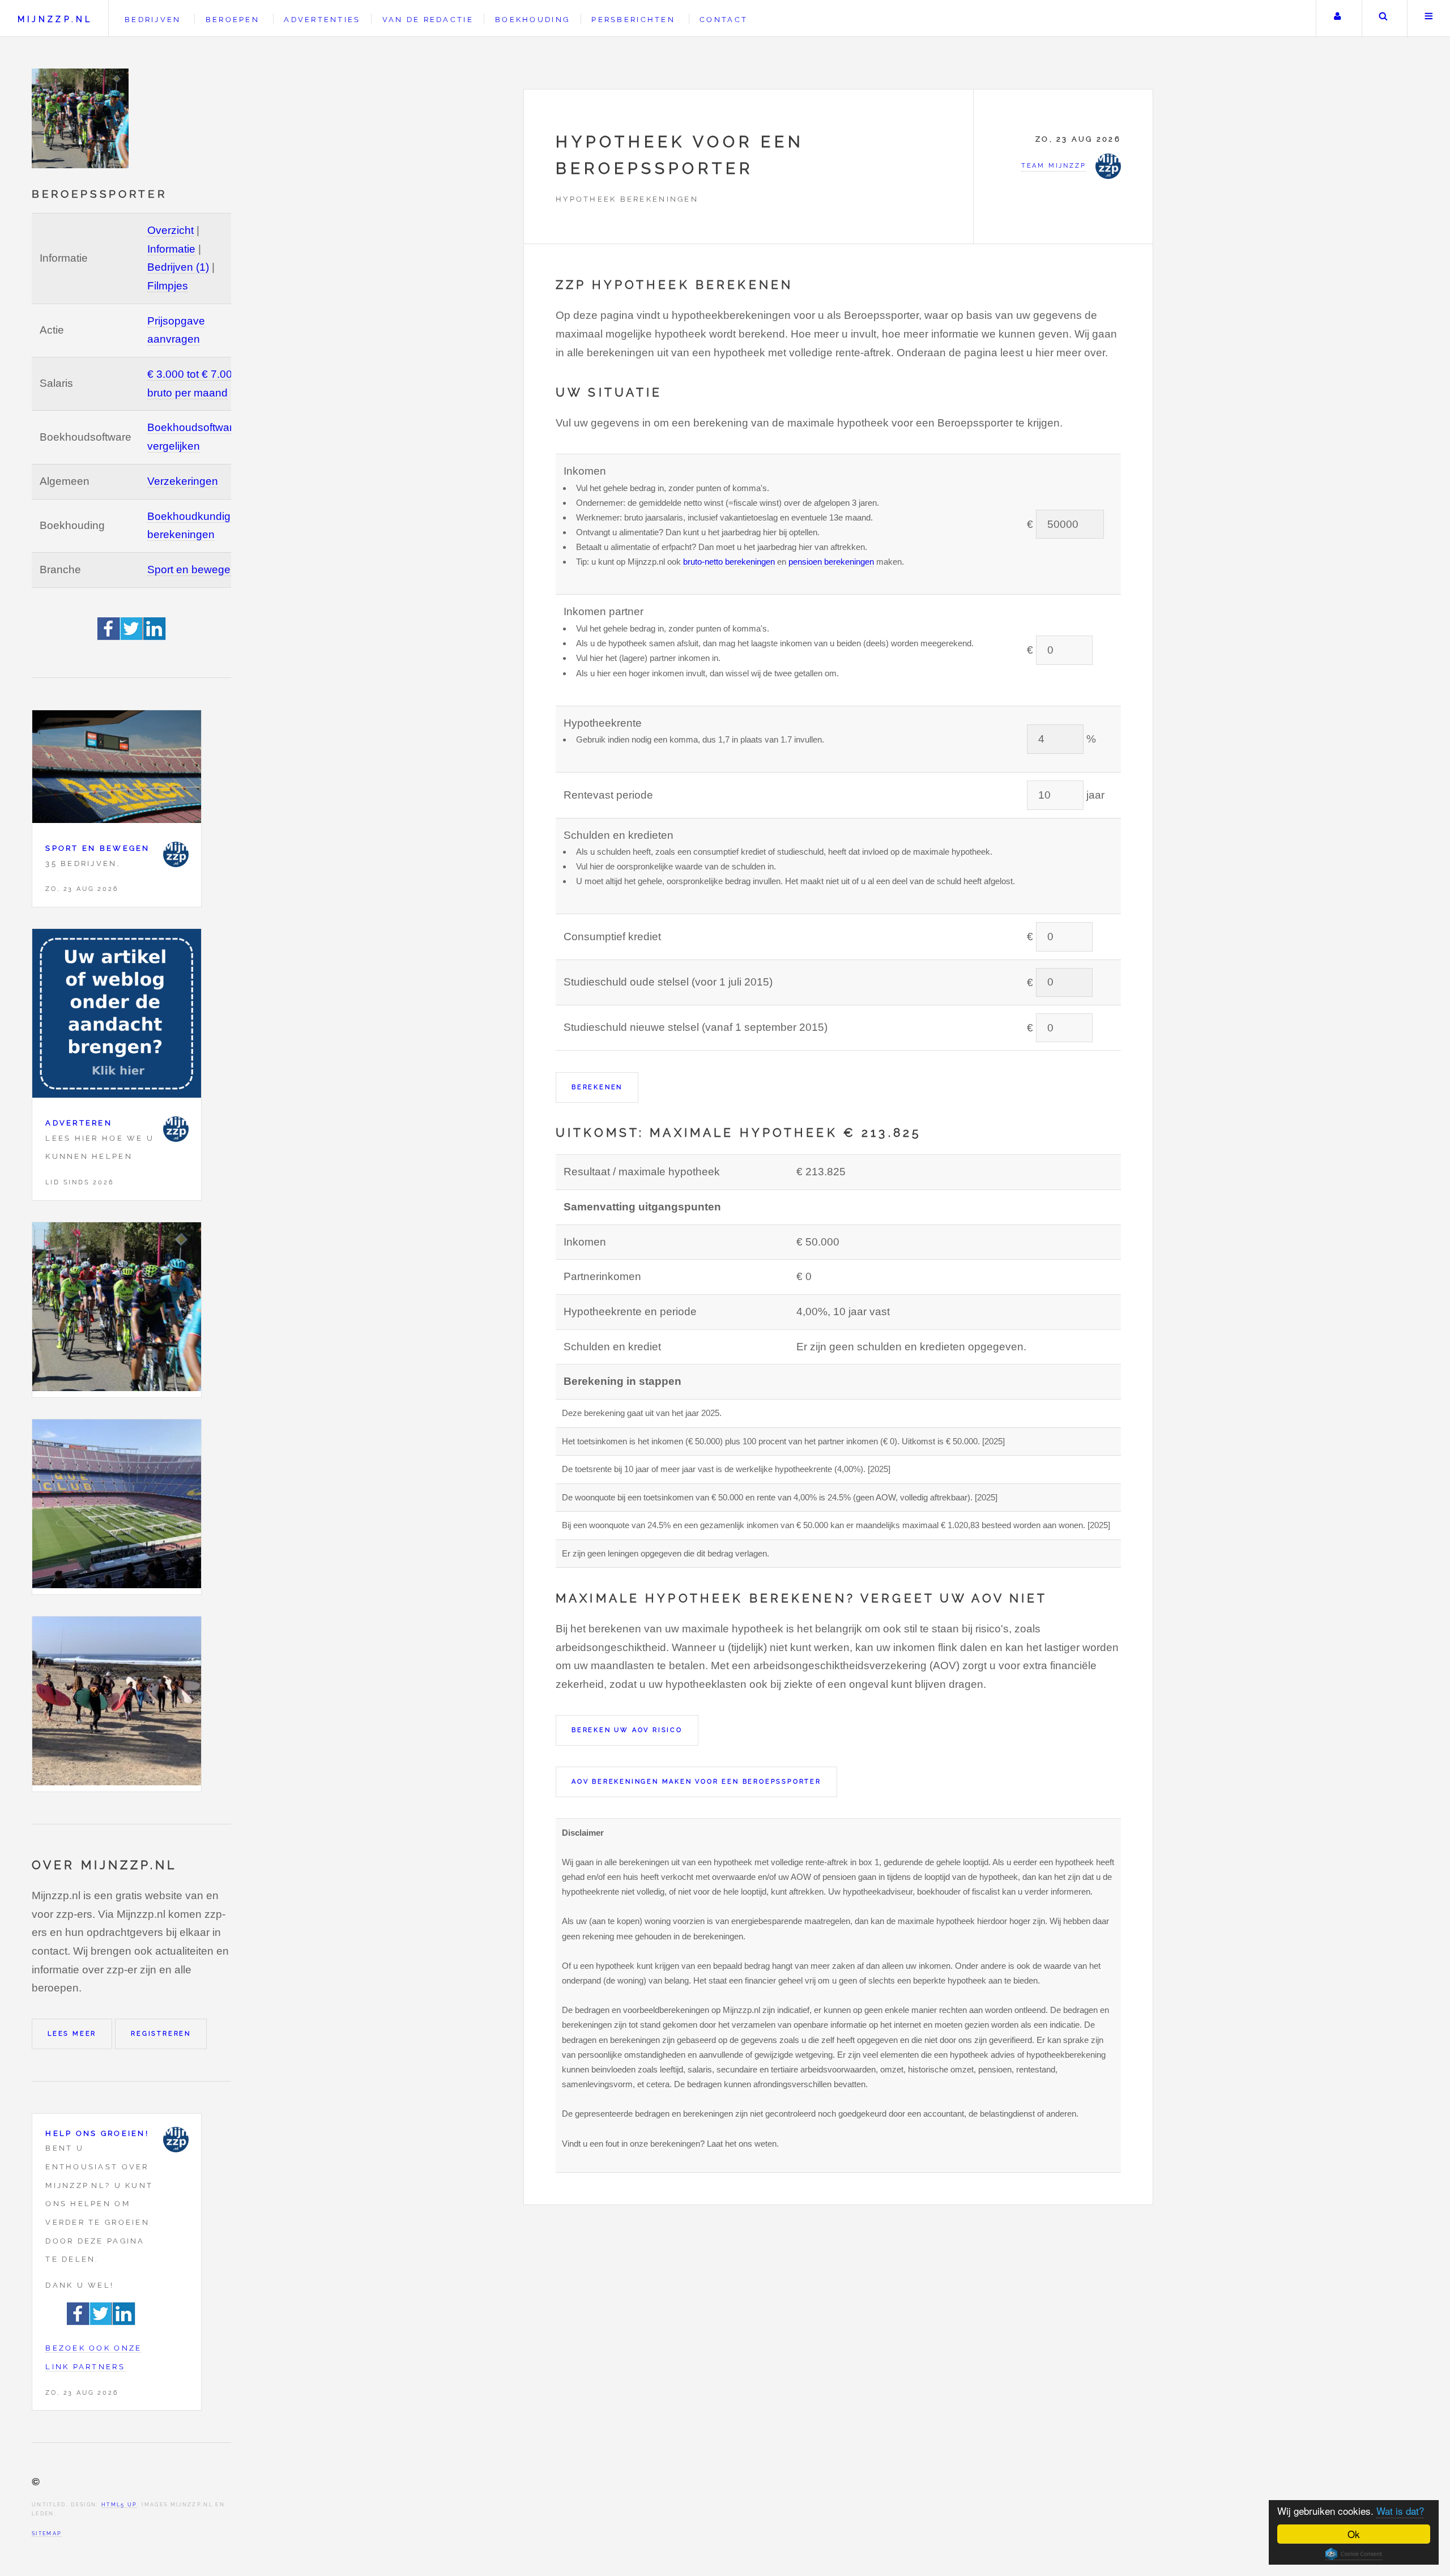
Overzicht (170, 230)
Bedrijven (153, 20)
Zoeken (1383, 18)
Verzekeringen (183, 481)
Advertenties (322, 20)
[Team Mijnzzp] (176, 854)
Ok (1354, 2534)
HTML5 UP (119, 2504)
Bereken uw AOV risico (627, 1730)
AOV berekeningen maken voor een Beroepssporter (696, 1781)
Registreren (161, 2033)
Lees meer (72, 2033)
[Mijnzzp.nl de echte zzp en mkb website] (82, 118)
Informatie (171, 249)
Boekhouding (532, 20)
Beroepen (233, 20)
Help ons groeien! (97, 2133)
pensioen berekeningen (831, 562)
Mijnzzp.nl (55, 19)
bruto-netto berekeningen (729, 562)
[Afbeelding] (117, 1310)
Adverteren (79, 1123)
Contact (724, 20)
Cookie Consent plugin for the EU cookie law (1354, 2554)
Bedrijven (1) (178, 267)
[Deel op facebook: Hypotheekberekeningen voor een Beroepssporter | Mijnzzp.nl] (109, 636)
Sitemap (47, 2533)
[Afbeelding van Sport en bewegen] (117, 769)
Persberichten (633, 20)
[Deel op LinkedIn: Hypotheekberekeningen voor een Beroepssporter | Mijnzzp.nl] (155, 636)
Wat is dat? (1400, 2511)
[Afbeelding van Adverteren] (117, 1016)
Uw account (1338, 18)
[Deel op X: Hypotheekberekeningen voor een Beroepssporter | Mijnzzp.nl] (132, 636)
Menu (1429, 18)
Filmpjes (168, 286)
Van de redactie (428, 20)
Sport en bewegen (192, 570)
